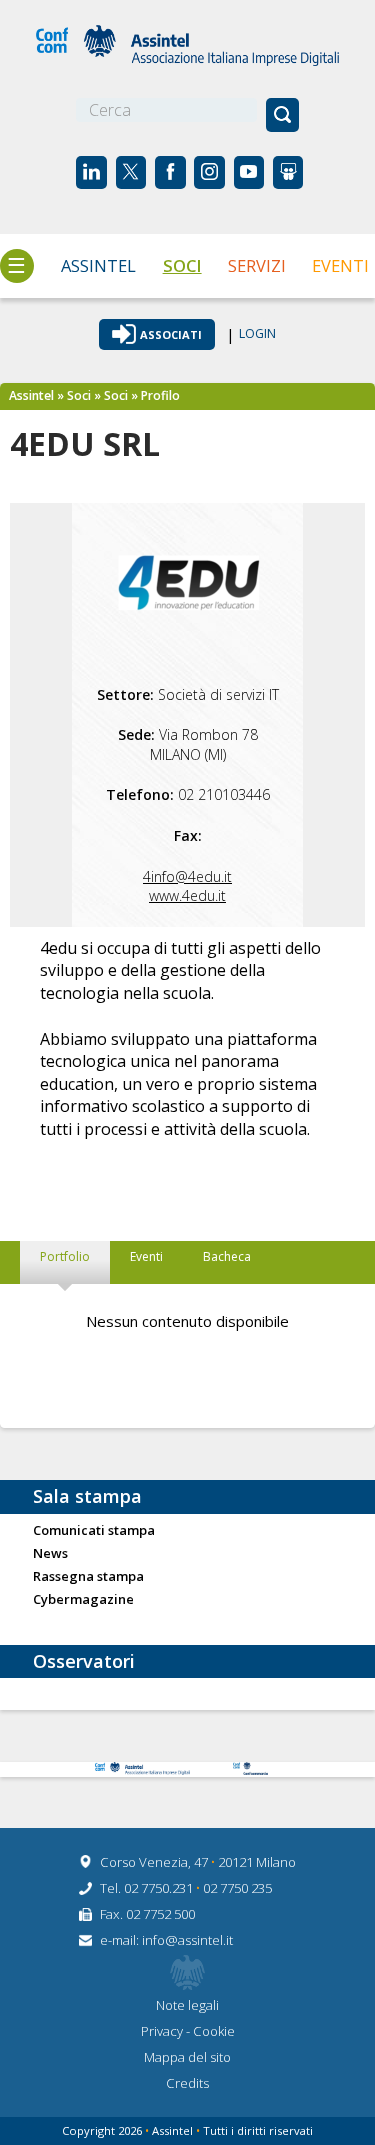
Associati (171, 334)
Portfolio (65, 1256)
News (50, 1554)
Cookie (214, 2031)
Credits (187, 2083)
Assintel (98, 265)
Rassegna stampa (88, 1577)
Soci (182, 265)
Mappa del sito (187, 2057)
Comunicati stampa (94, 1531)
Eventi (340, 265)
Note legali (187, 2005)
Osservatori (84, 1661)
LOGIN (257, 334)
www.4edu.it (187, 895)
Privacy (163, 2031)
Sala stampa (87, 1496)
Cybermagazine (83, 1600)
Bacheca (227, 1256)
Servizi (257, 265)
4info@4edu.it (187, 876)
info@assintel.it (187, 1940)
